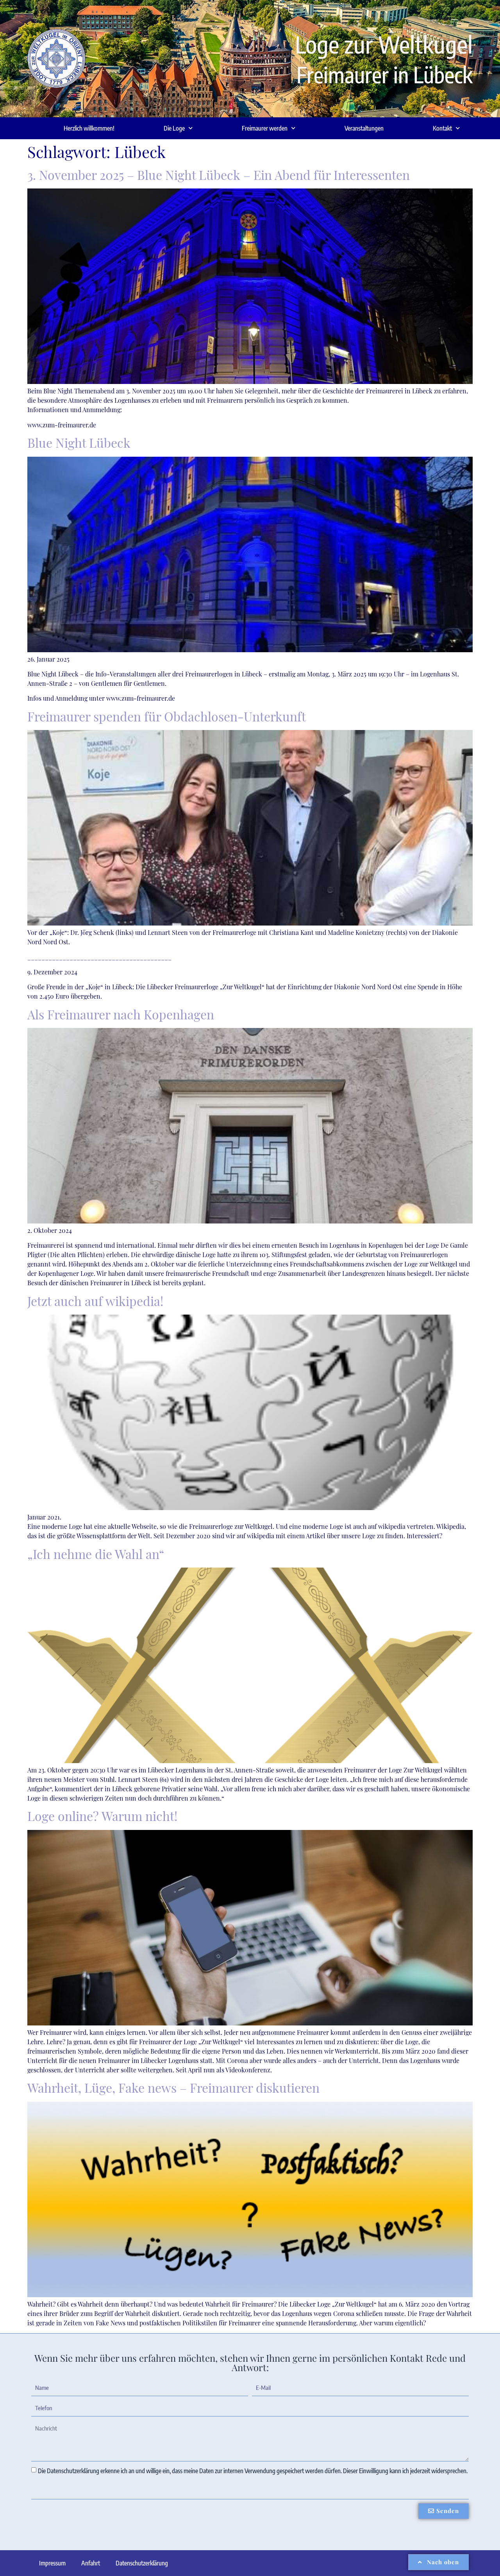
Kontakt (442, 128)
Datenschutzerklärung (142, 2563)
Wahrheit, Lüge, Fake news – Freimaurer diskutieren (173, 2087)
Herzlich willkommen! (89, 128)
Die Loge (174, 128)
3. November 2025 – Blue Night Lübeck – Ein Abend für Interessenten (219, 175)
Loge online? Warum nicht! (102, 1816)
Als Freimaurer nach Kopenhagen (121, 1014)
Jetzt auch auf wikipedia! (95, 1301)
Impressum (52, 2563)
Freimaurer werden (265, 128)
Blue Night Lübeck (79, 442)
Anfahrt (91, 2563)
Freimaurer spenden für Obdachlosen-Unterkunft (167, 716)
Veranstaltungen (364, 128)
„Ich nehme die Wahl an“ (96, 1554)
